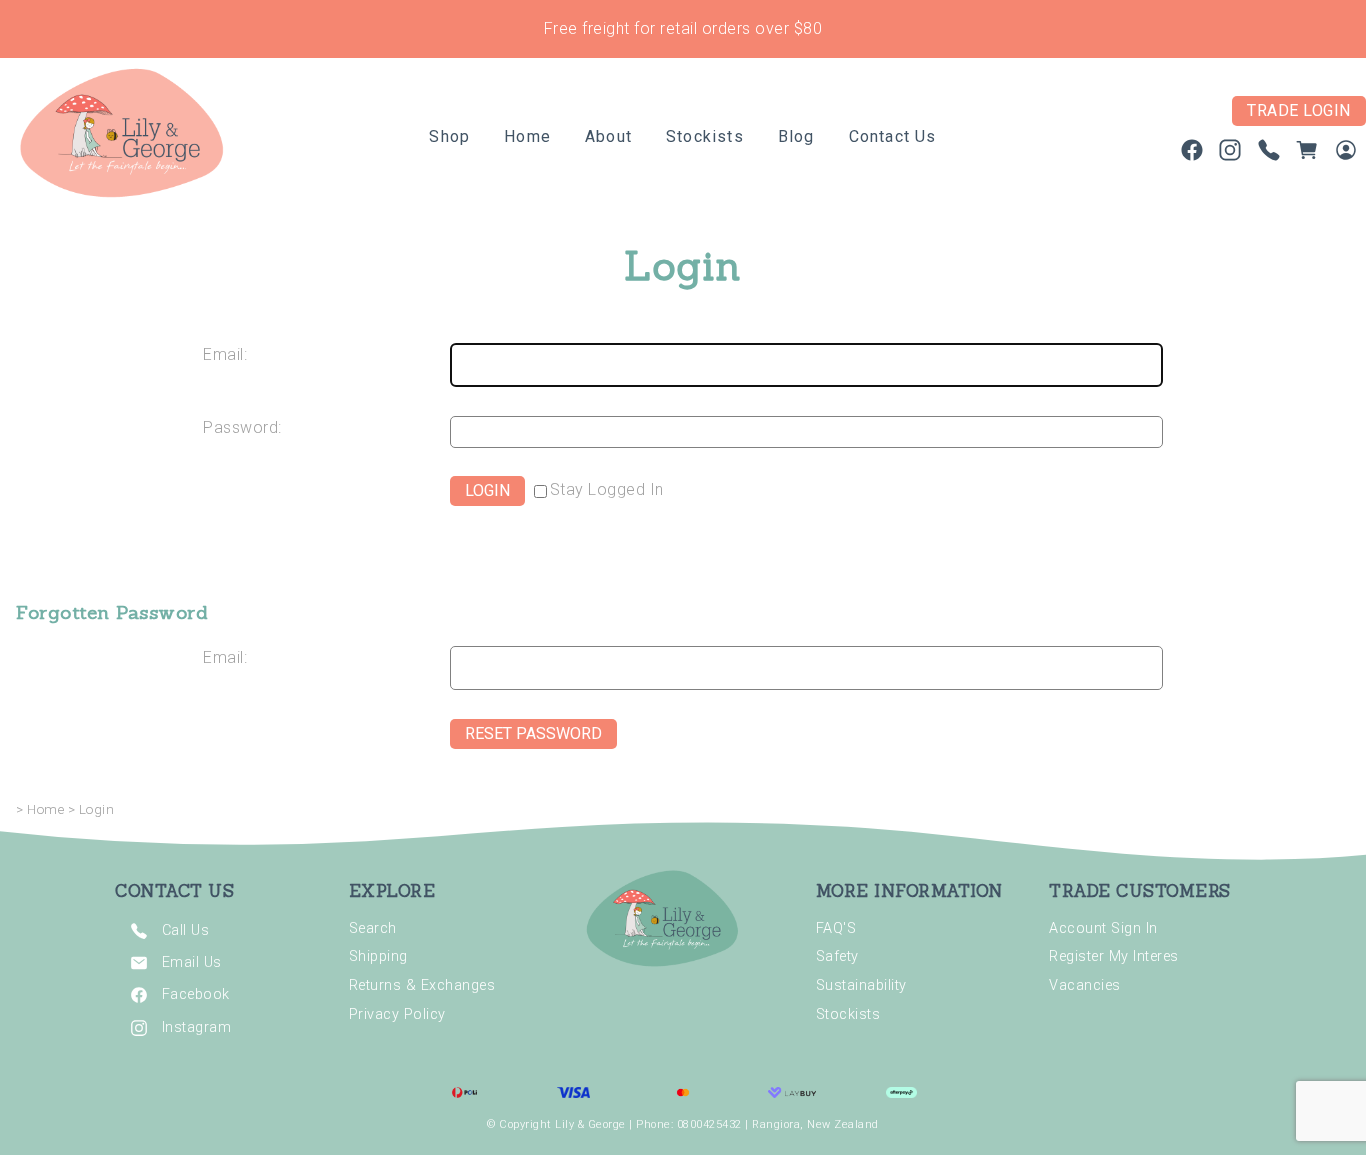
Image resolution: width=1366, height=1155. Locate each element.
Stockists (705, 136)
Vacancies (1085, 985)
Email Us (192, 962)
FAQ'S (836, 928)
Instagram (197, 1026)
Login (97, 809)
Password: (242, 427)
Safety (837, 956)
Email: (225, 354)
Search (373, 928)
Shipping (378, 956)
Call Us (186, 929)
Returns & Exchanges (422, 985)
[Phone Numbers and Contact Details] (1269, 154)
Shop (449, 136)
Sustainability (861, 985)
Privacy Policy (397, 1014)
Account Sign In (1103, 928)
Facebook (196, 994)
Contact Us (893, 136)
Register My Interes (1114, 956)
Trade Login (1299, 110)
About (608, 136)
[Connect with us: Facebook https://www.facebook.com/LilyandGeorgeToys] (1192, 154)
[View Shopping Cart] (1307, 154)
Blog (796, 136)
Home (527, 136)
